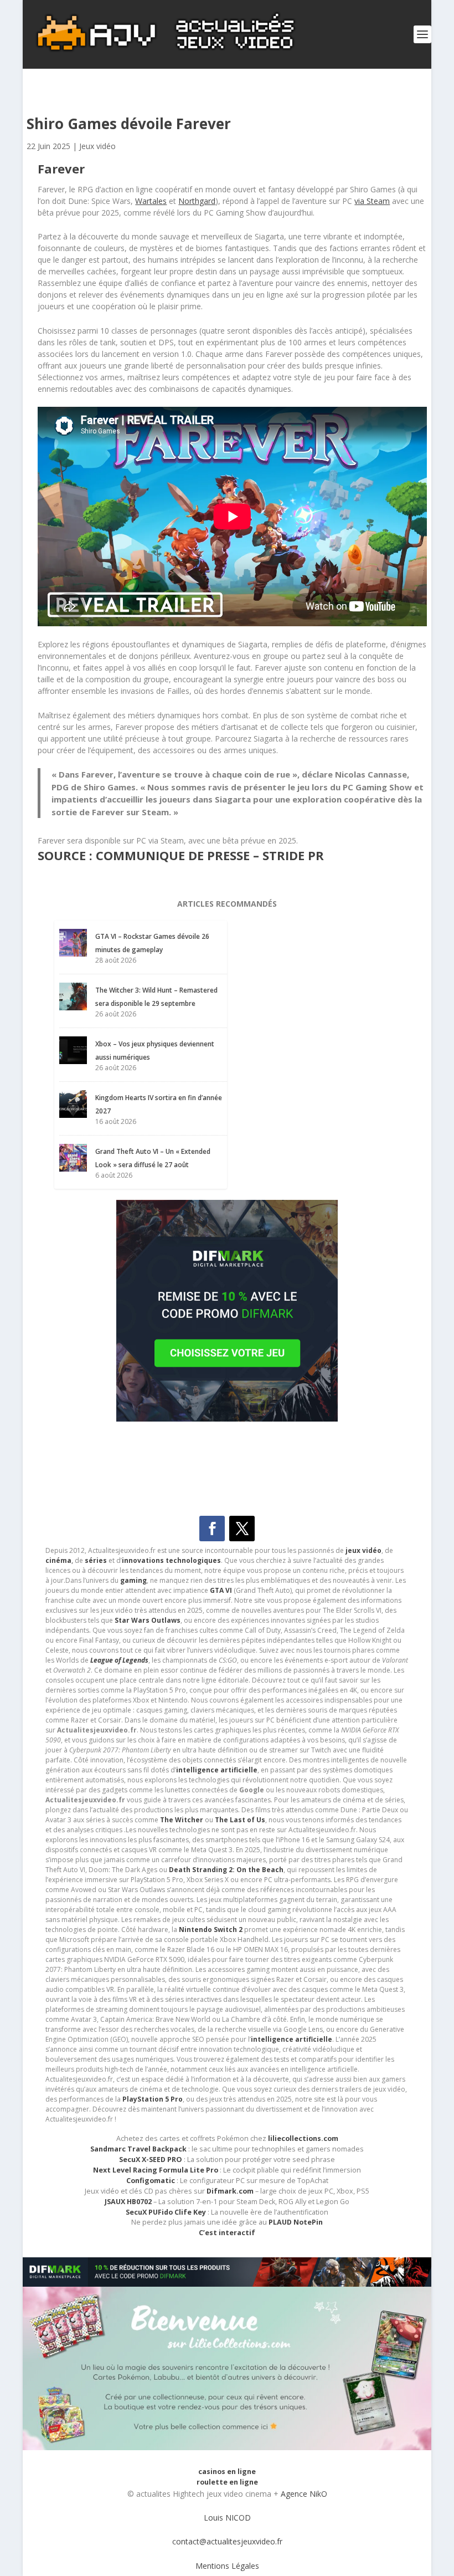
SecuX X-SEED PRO (151, 2160)
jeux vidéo (363, 1550)
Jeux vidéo (97, 146)
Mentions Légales (227, 2566)
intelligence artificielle (292, 2039)
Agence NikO (304, 2494)
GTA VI (221, 1590)
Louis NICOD (227, 2518)
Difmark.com (230, 2191)
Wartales (151, 201)
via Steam (372, 201)
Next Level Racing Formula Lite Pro (156, 2170)
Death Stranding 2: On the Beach (226, 1870)
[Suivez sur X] (242, 1529)
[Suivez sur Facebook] (212, 1529)
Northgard (197, 201)
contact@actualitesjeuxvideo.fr (227, 2541)
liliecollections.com (303, 2138)
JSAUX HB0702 (128, 2202)
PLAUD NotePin (296, 2222)
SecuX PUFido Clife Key (166, 2212)
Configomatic (151, 2181)
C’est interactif (227, 2233)
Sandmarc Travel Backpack (138, 2149)
